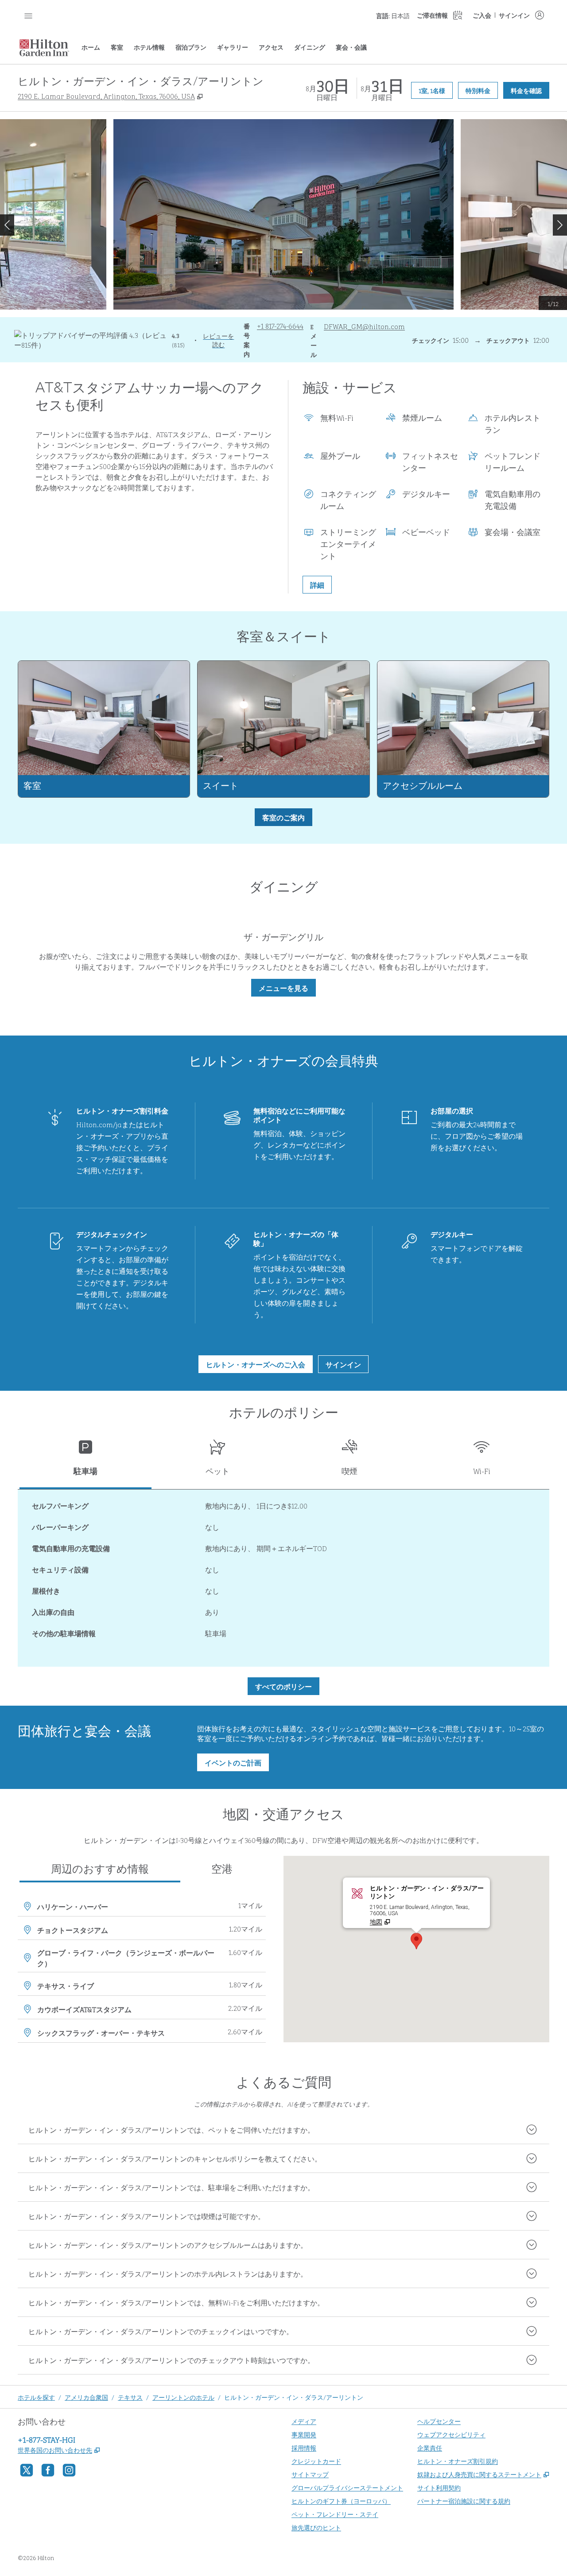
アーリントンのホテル (183, 2397)
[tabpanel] (283, 1578)
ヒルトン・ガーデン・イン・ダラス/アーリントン (294, 2397)
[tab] (85, 1461)
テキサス (130, 2397)
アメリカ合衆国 (86, 2397)
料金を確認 (530, 90)
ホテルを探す (36, 2397)
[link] (280, 326)
